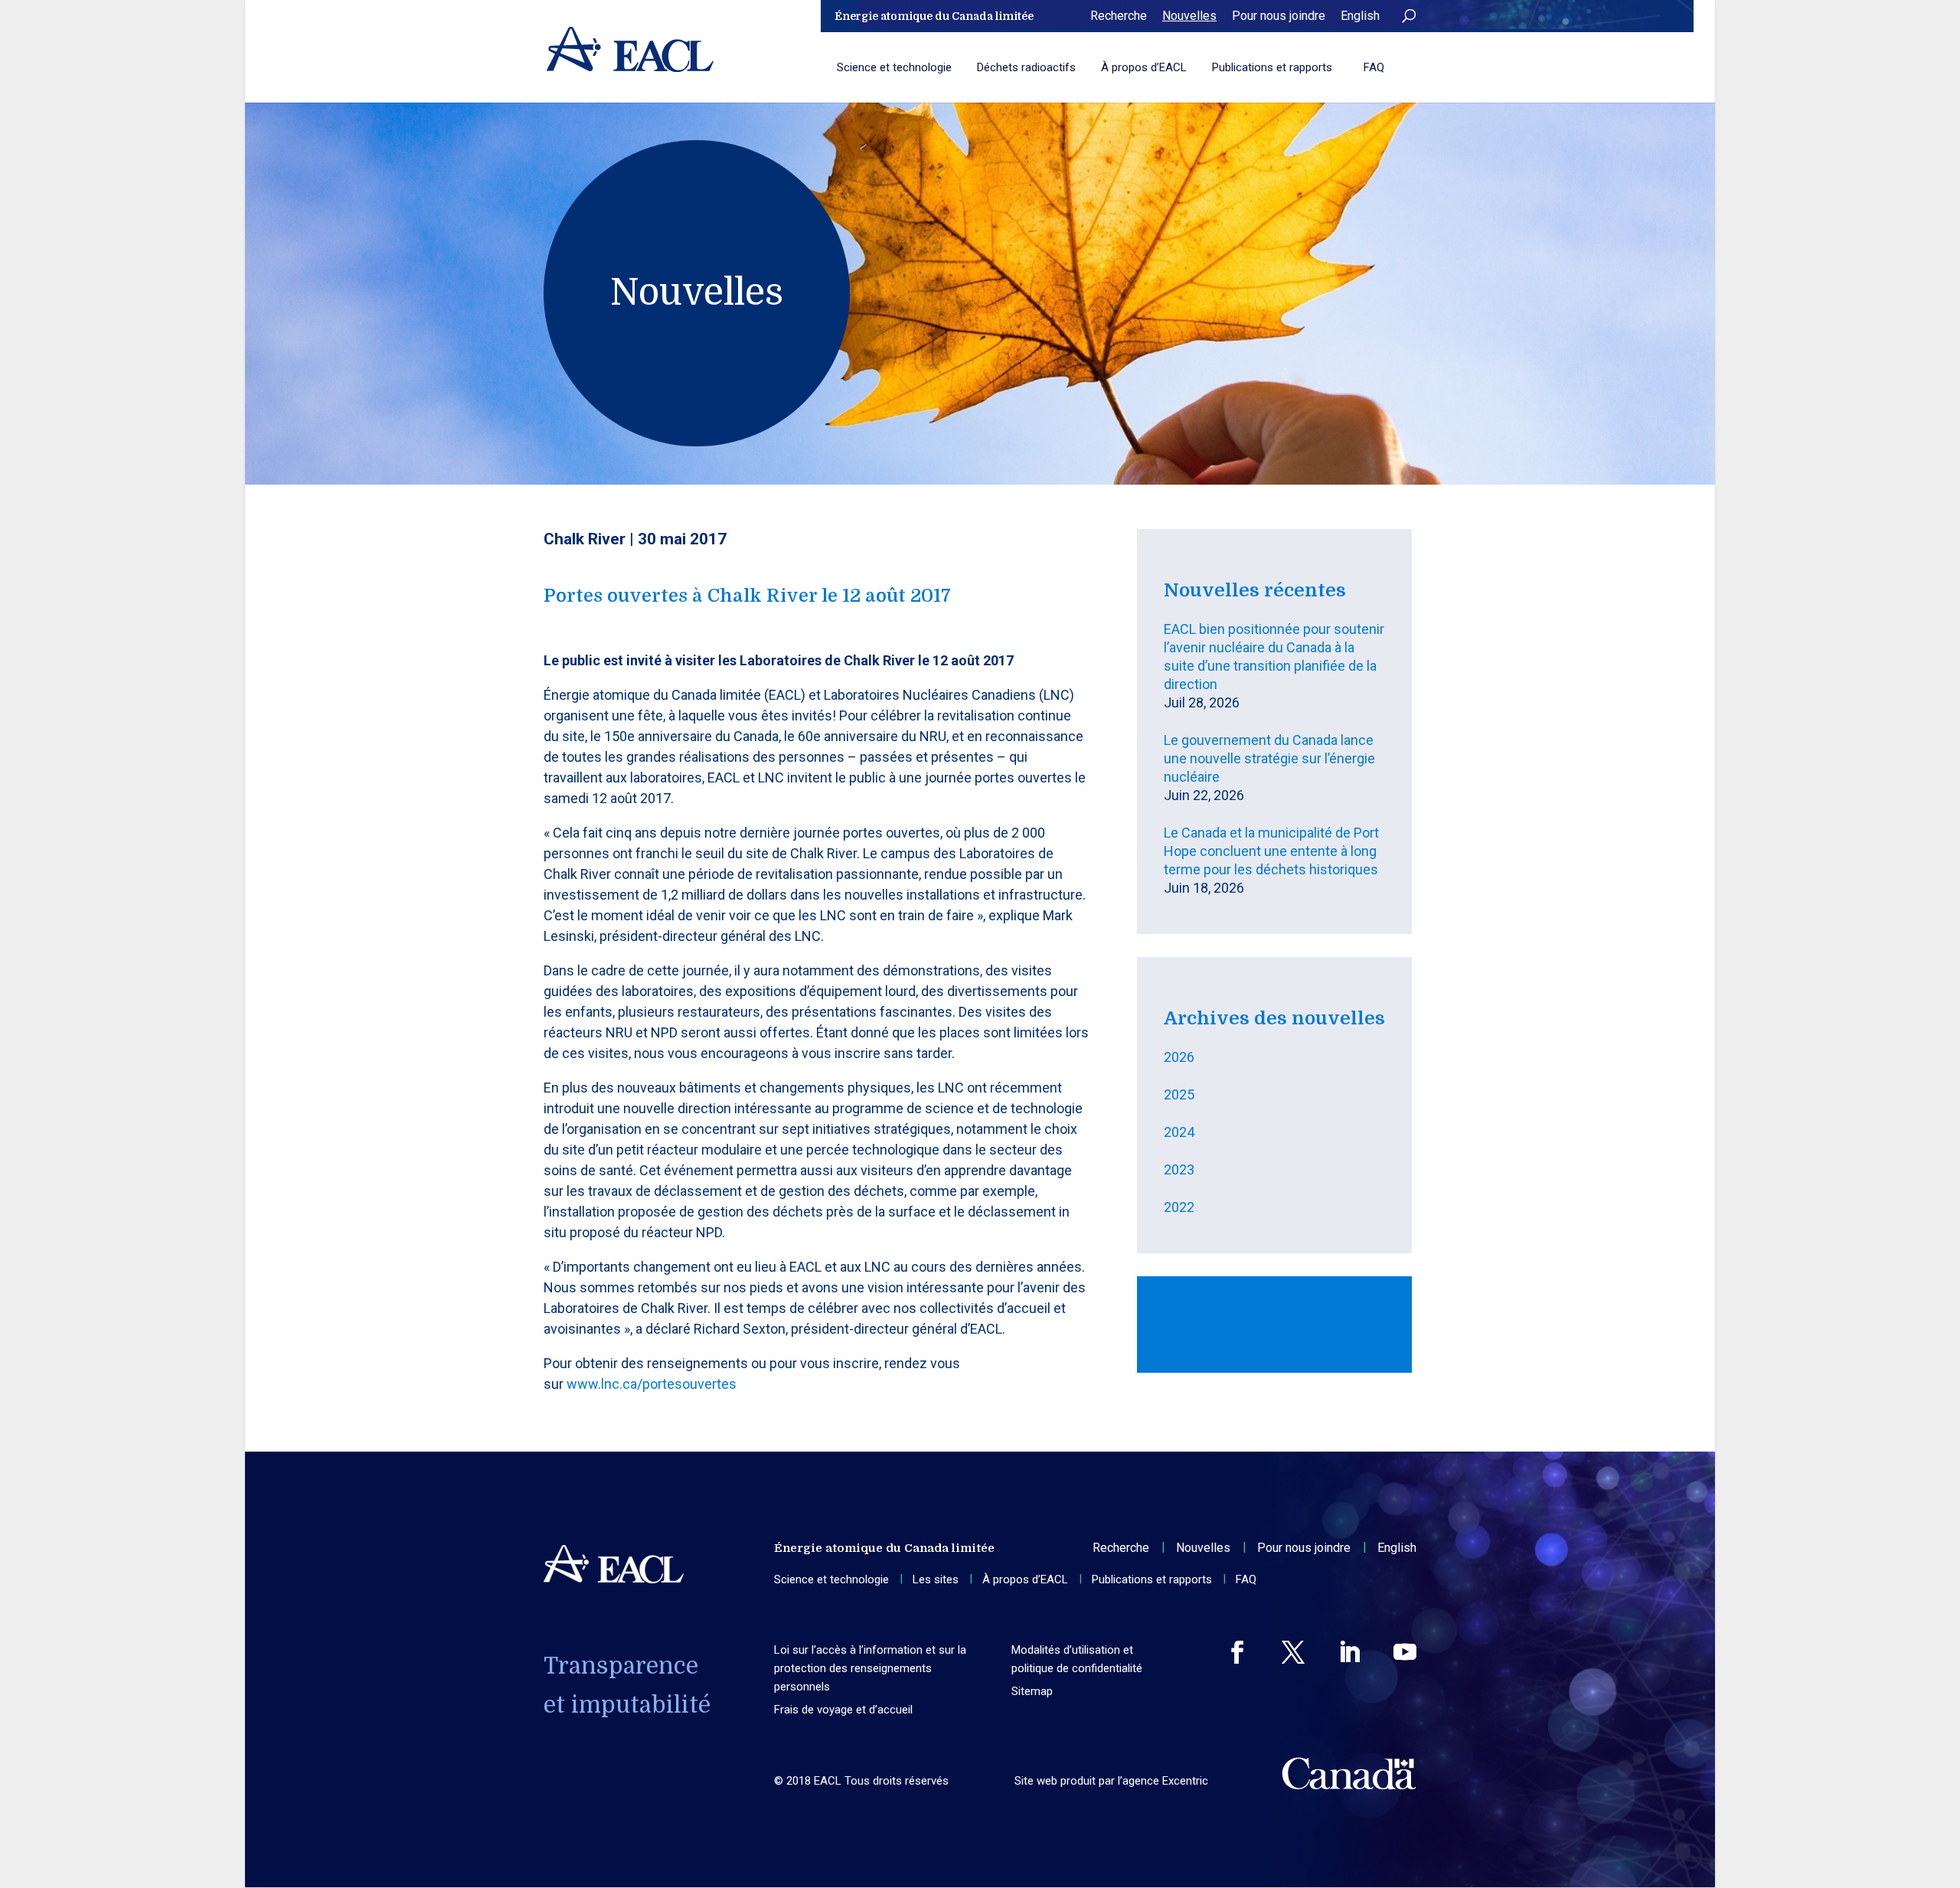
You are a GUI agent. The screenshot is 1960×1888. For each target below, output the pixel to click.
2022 (1179, 1207)
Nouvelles (1189, 16)
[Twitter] (1293, 1652)
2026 (1179, 1057)
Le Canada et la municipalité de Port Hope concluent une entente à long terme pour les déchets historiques (1271, 851)
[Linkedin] (1349, 1652)
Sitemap (1032, 1691)
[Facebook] (1237, 1652)
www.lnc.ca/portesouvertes (652, 1384)
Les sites (936, 1579)
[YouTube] (1405, 1652)
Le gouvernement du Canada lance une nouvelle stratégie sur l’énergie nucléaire (1269, 758)
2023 (1179, 1169)
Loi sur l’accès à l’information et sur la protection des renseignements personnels (870, 1668)
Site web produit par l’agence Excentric (1111, 1781)
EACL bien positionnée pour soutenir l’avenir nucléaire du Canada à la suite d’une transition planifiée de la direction (1274, 657)
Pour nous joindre (1279, 16)
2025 (1179, 1094)
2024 (1179, 1132)
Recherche (1119, 16)
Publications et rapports (1272, 67)
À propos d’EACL (1144, 67)
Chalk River (585, 539)
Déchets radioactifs (1026, 67)
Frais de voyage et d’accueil (843, 1710)
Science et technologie (894, 67)
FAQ (1374, 67)
